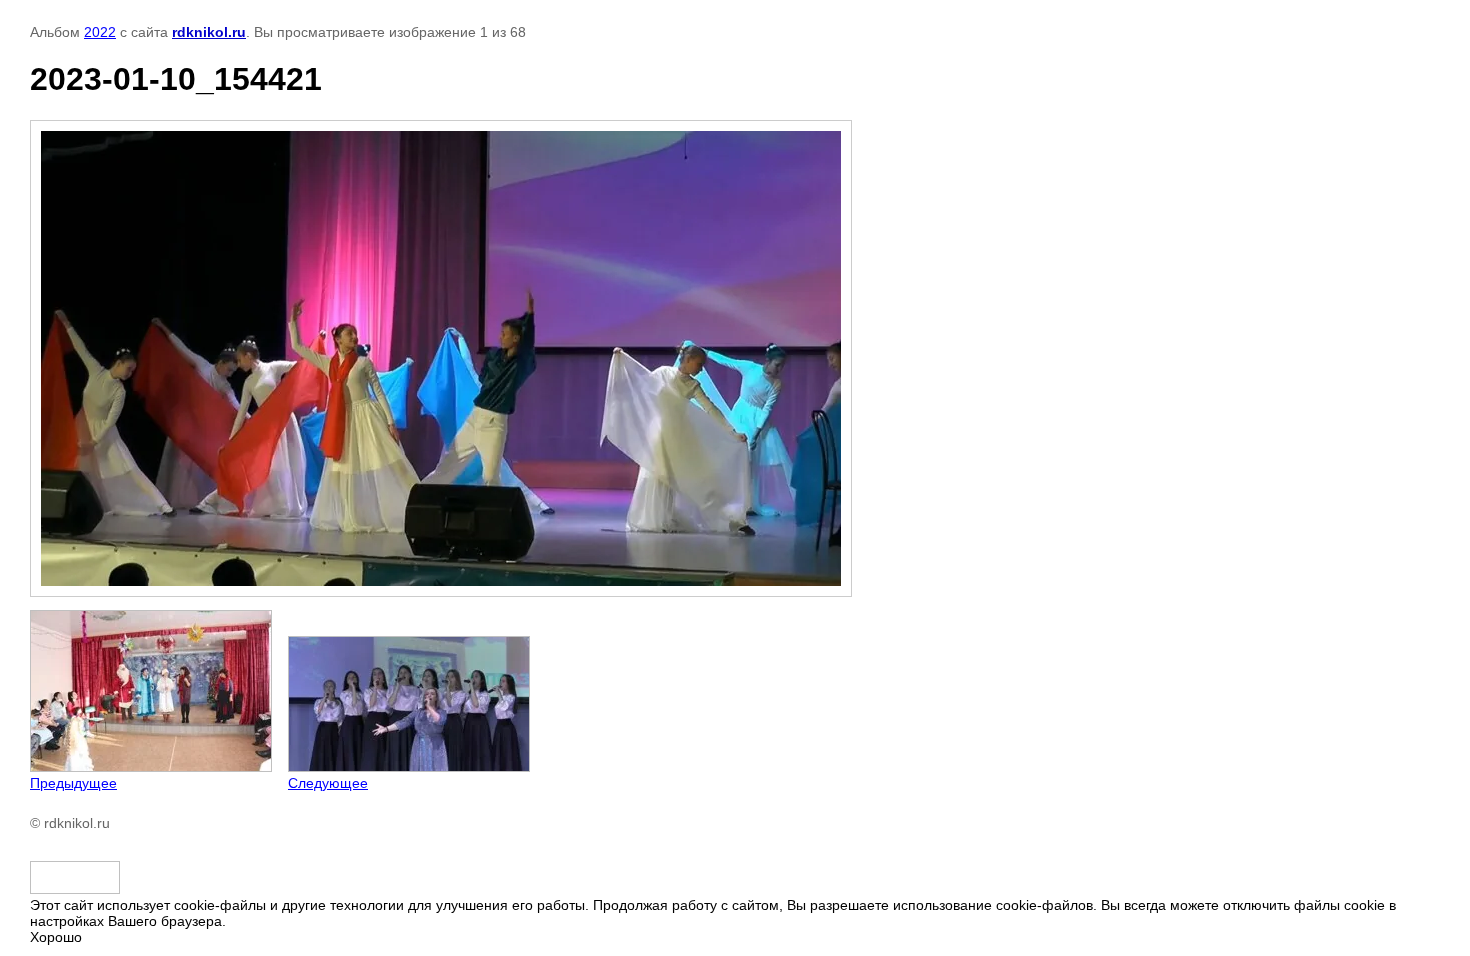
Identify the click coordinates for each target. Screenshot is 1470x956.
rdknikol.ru (209, 32)
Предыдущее (73, 783)
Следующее (328, 783)
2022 (100, 32)
